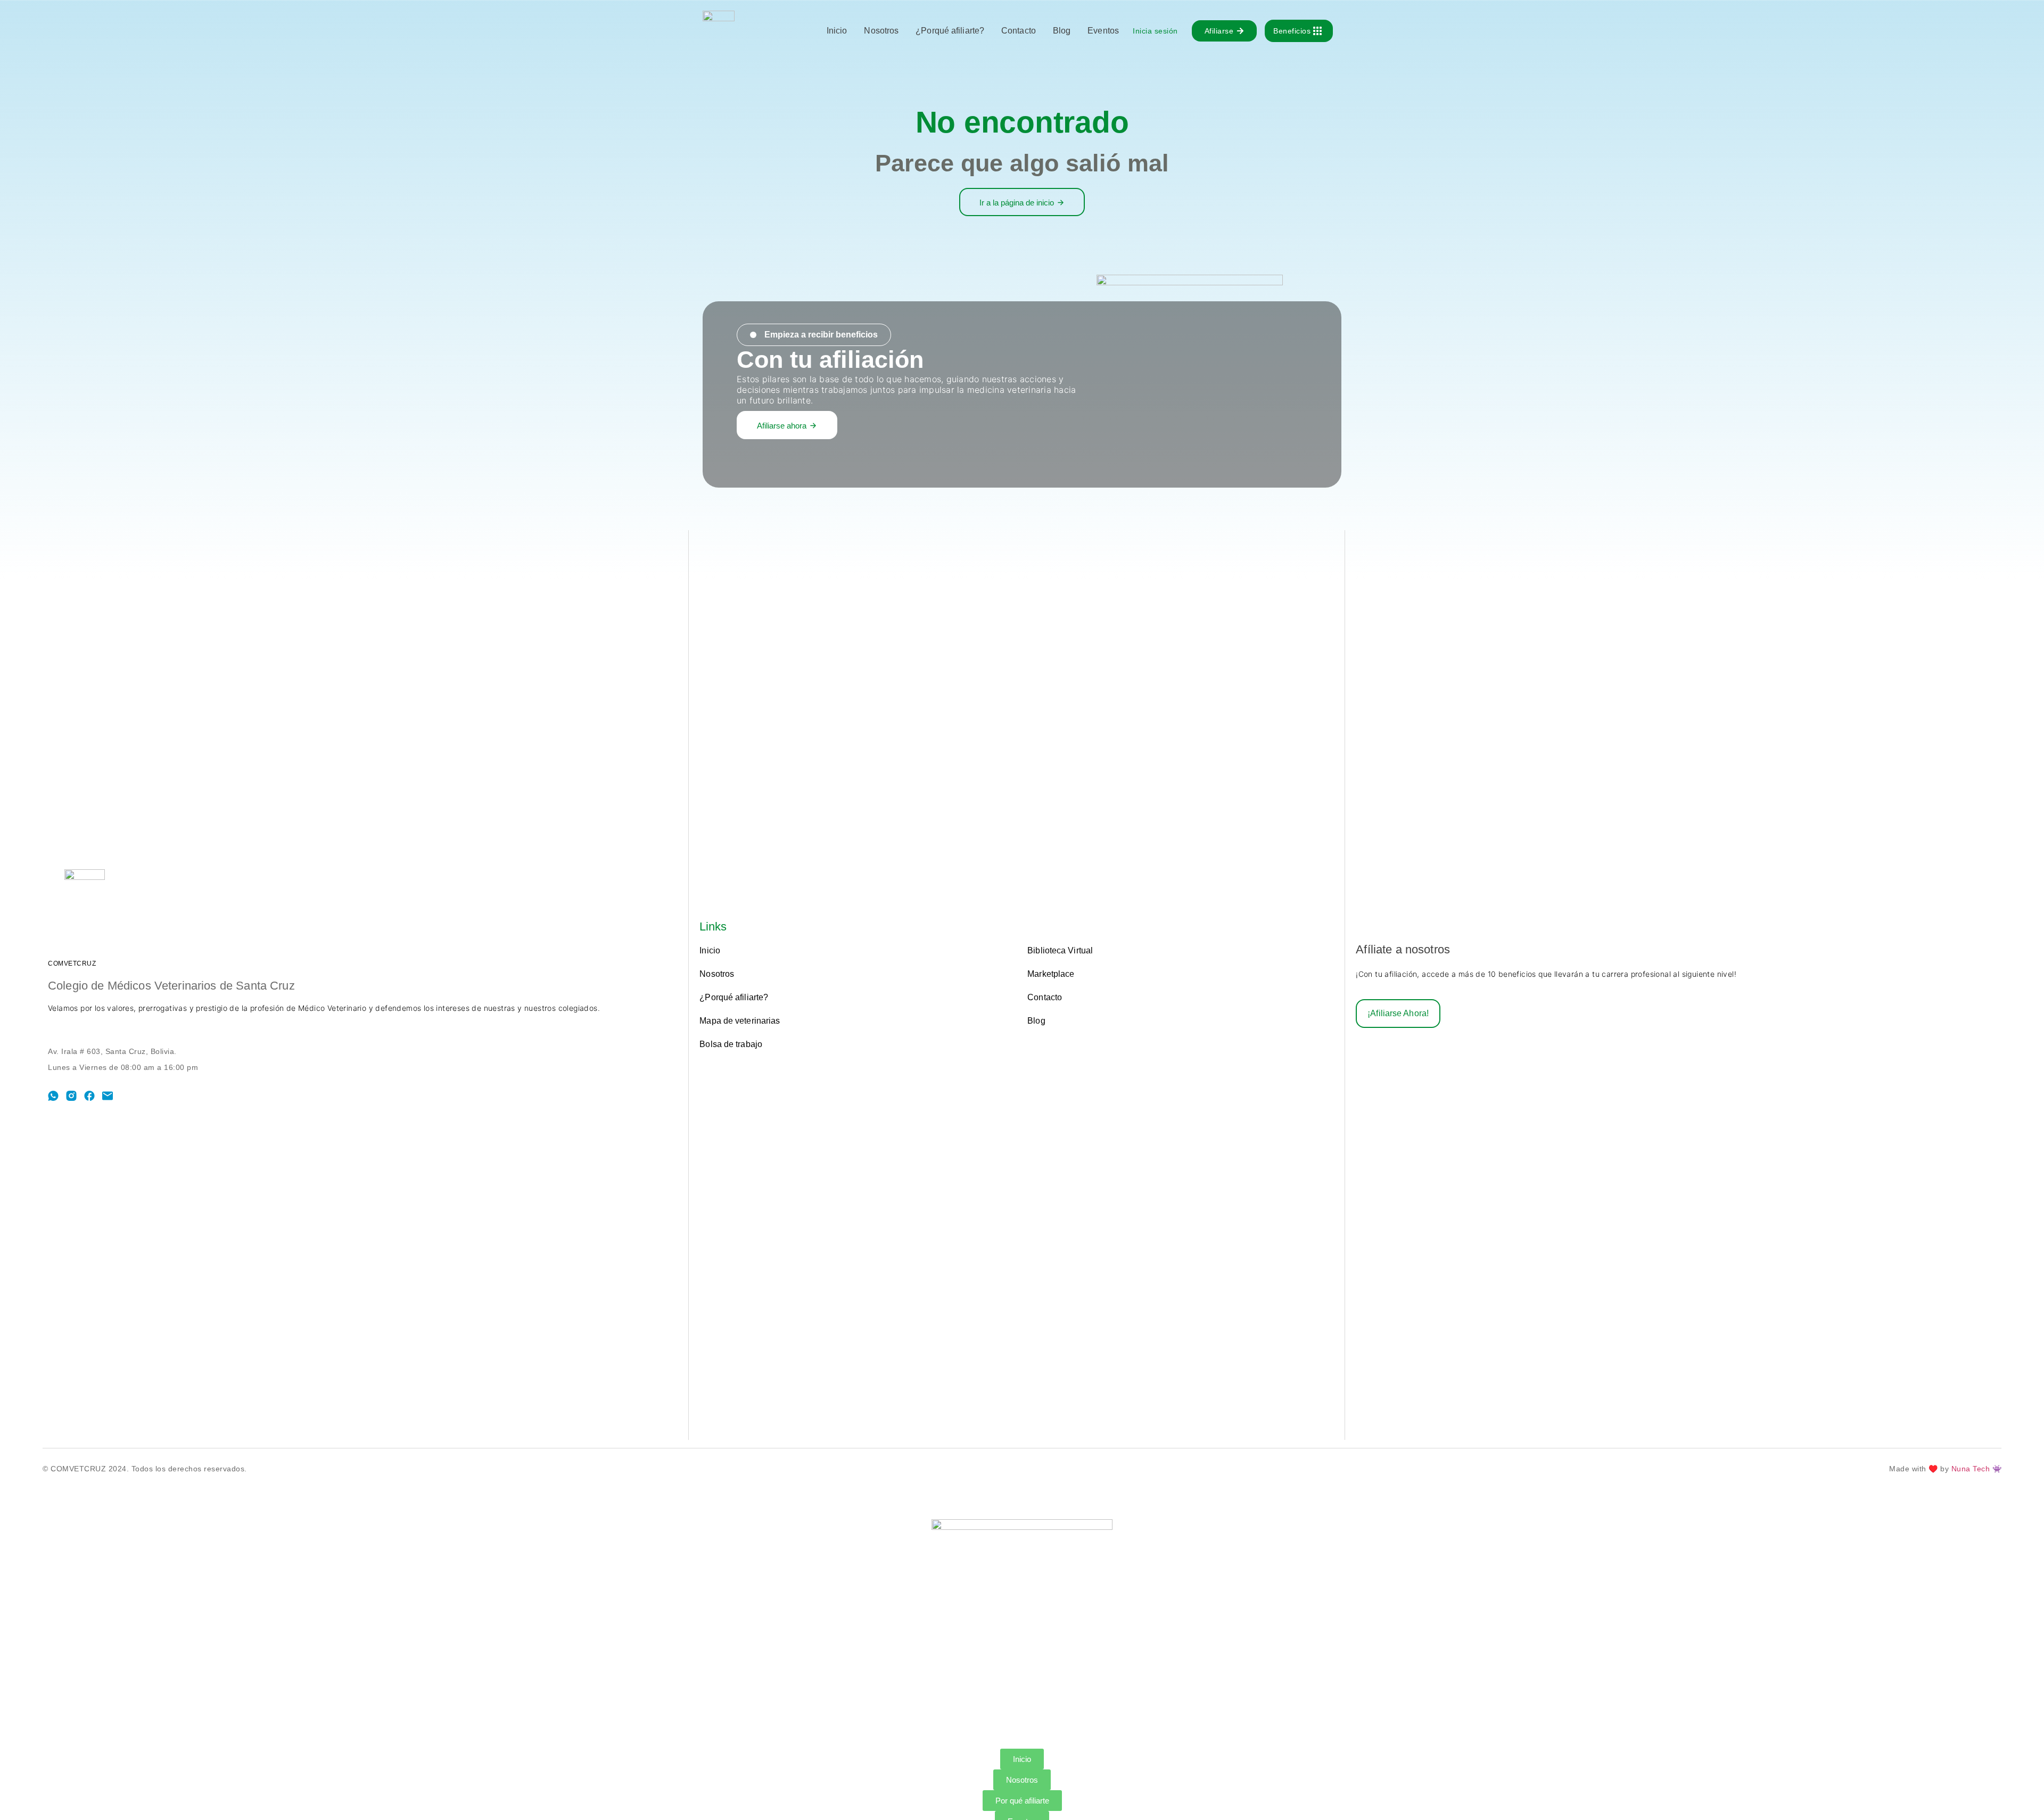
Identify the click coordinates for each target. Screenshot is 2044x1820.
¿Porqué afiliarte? (950, 31)
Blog (1062, 31)
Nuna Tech (1972, 1469)
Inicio (837, 31)
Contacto (1019, 31)
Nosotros (881, 31)
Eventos (1103, 31)
